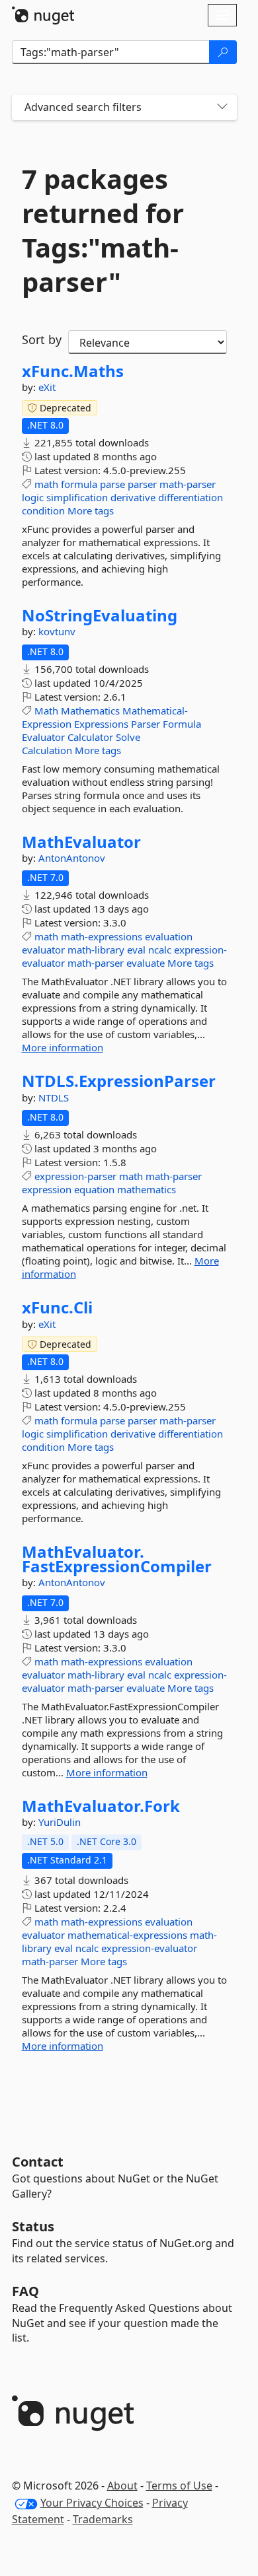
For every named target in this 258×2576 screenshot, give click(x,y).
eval (136, 950)
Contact (38, 2162)
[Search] (223, 52)
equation (94, 1189)
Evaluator (43, 737)
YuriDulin (60, 1822)
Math (46, 711)
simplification (77, 497)
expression (47, 1189)
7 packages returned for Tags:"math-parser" (103, 230)
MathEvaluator (81, 842)
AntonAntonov (72, 858)
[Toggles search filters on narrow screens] (222, 107)
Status (33, 2226)
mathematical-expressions (127, 1935)
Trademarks (103, 2519)
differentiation (191, 497)
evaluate (146, 963)
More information (63, 1047)
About (122, 2486)
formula (79, 484)
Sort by (42, 339)
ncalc (160, 950)
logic (33, 497)
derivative (133, 497)
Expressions (101, 724)
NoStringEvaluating (100, 615)
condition (43, 510)
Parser (146, 724)
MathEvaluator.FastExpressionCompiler (117, 1559)
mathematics (147, 1189)
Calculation (47, 750)
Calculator (90, 737)
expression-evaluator (149, 1948)
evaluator (43, 950)
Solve (128, 737)
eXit (47, 387)
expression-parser (75, 1176)
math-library (96, 950)
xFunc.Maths (73, 371)
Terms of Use (179, 2486)
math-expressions (102, 936)
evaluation (169, 936)
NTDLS (54, 1097)
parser (142, 484)
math (46, 484)
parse (112, 484)
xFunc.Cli (57, 1307)
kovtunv (57, 631)
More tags (91, 510)
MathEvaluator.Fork (101, 1806)
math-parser (188, 484)
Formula (182, 724)
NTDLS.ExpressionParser (119, 1081)
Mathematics (90, 711)
